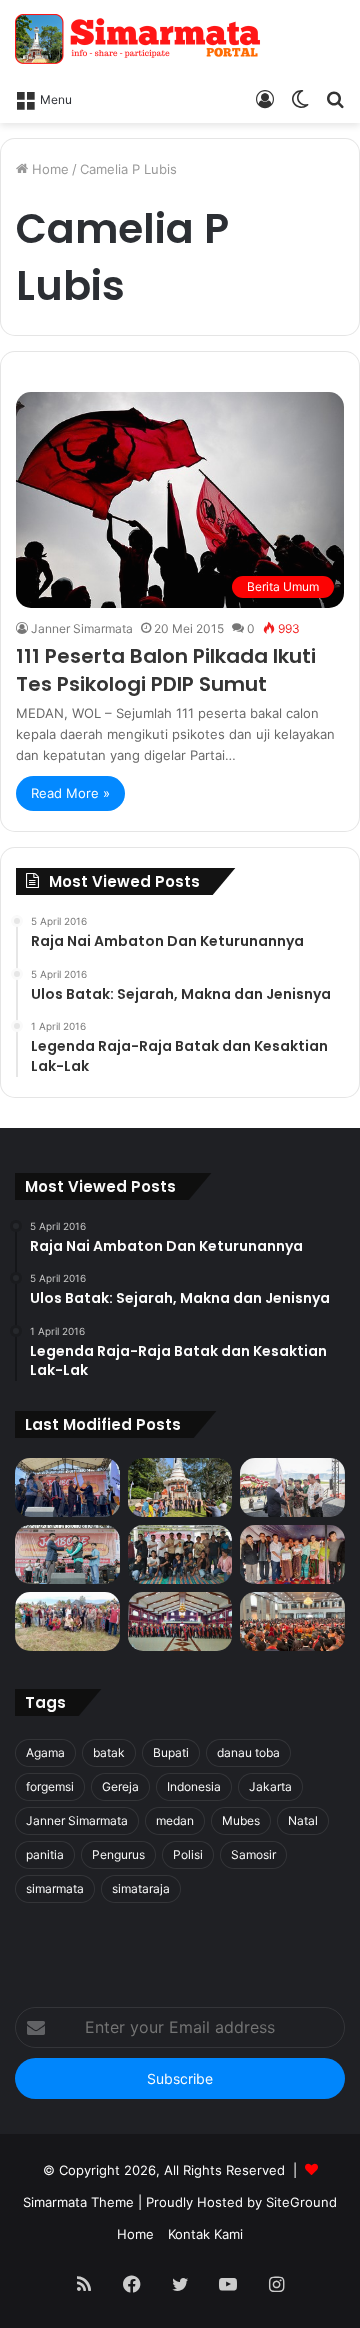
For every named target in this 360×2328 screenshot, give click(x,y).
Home (48, 169)
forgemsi (50, 1786)
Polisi (188, 1854)
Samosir (253, 1854)
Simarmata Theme (78, 2202)
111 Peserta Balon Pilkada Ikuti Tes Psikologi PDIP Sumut (166, 670)
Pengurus (118, 1854)
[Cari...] (335, 98)
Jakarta (270, 1786)
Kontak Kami (205, 2234)
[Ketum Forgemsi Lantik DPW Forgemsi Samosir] (67, 1554)
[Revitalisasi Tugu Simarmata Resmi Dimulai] (180, 1487)
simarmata (55, 1888)
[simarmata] (140, 39)
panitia (45, 1854)
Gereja (120, 1786)
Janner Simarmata (82, 628)
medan (175, 1820)
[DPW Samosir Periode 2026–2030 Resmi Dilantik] (67, 1487)
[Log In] (265, 98)
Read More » (70, 793)
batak (109, 1752)
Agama (45, 1752)
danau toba (248, 1752)
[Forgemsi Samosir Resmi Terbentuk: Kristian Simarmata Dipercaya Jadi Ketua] (180, 1554)
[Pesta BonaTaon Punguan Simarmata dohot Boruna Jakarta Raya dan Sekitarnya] (292, 1621)
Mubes (241, 1820)
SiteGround (301, 2202)
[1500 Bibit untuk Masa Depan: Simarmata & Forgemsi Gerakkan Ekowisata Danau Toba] (67, 1621)
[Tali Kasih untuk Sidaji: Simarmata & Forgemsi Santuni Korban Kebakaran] (292, 1554)
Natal (303, 1820)
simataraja (141, 1888)
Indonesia (194, 1786)
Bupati (171, 1752)
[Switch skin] (300, 98)
